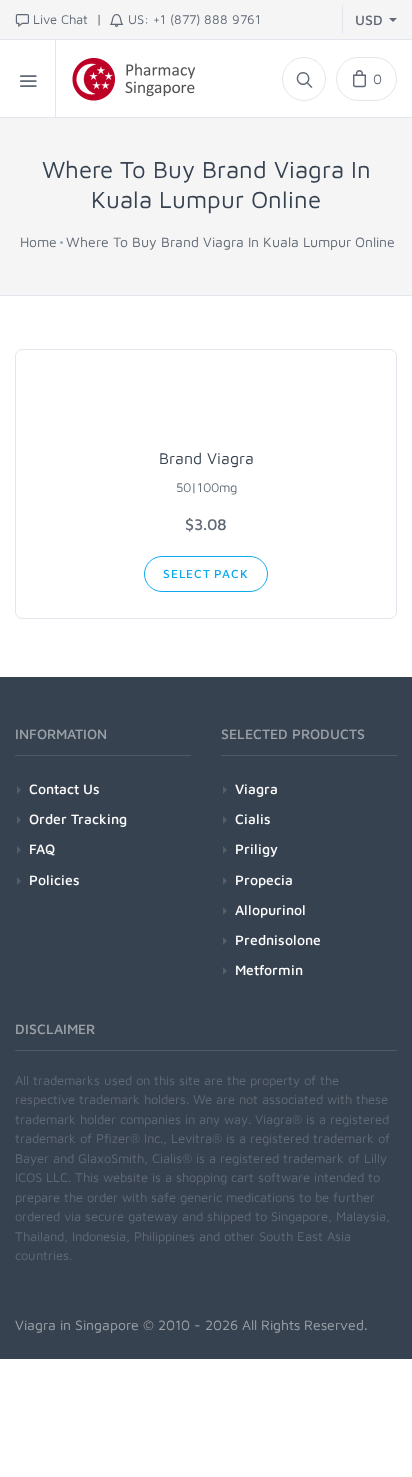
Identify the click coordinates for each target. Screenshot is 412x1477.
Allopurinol (270, 909)
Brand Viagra (206, 458)
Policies (54, 879)
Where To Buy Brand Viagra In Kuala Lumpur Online (230, 241)
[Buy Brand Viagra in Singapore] (206, 403)
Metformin (269, 969)
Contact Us (64, 788)
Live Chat (60, 19)
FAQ (42, 848)
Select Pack (205, 573)
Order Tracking (78, 818)
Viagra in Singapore (77, 1324)
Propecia (264, 879)
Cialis (253, 818)
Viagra (256, 788)
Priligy (256, 848)
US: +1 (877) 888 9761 (194, 19)
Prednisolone (278, 939)
